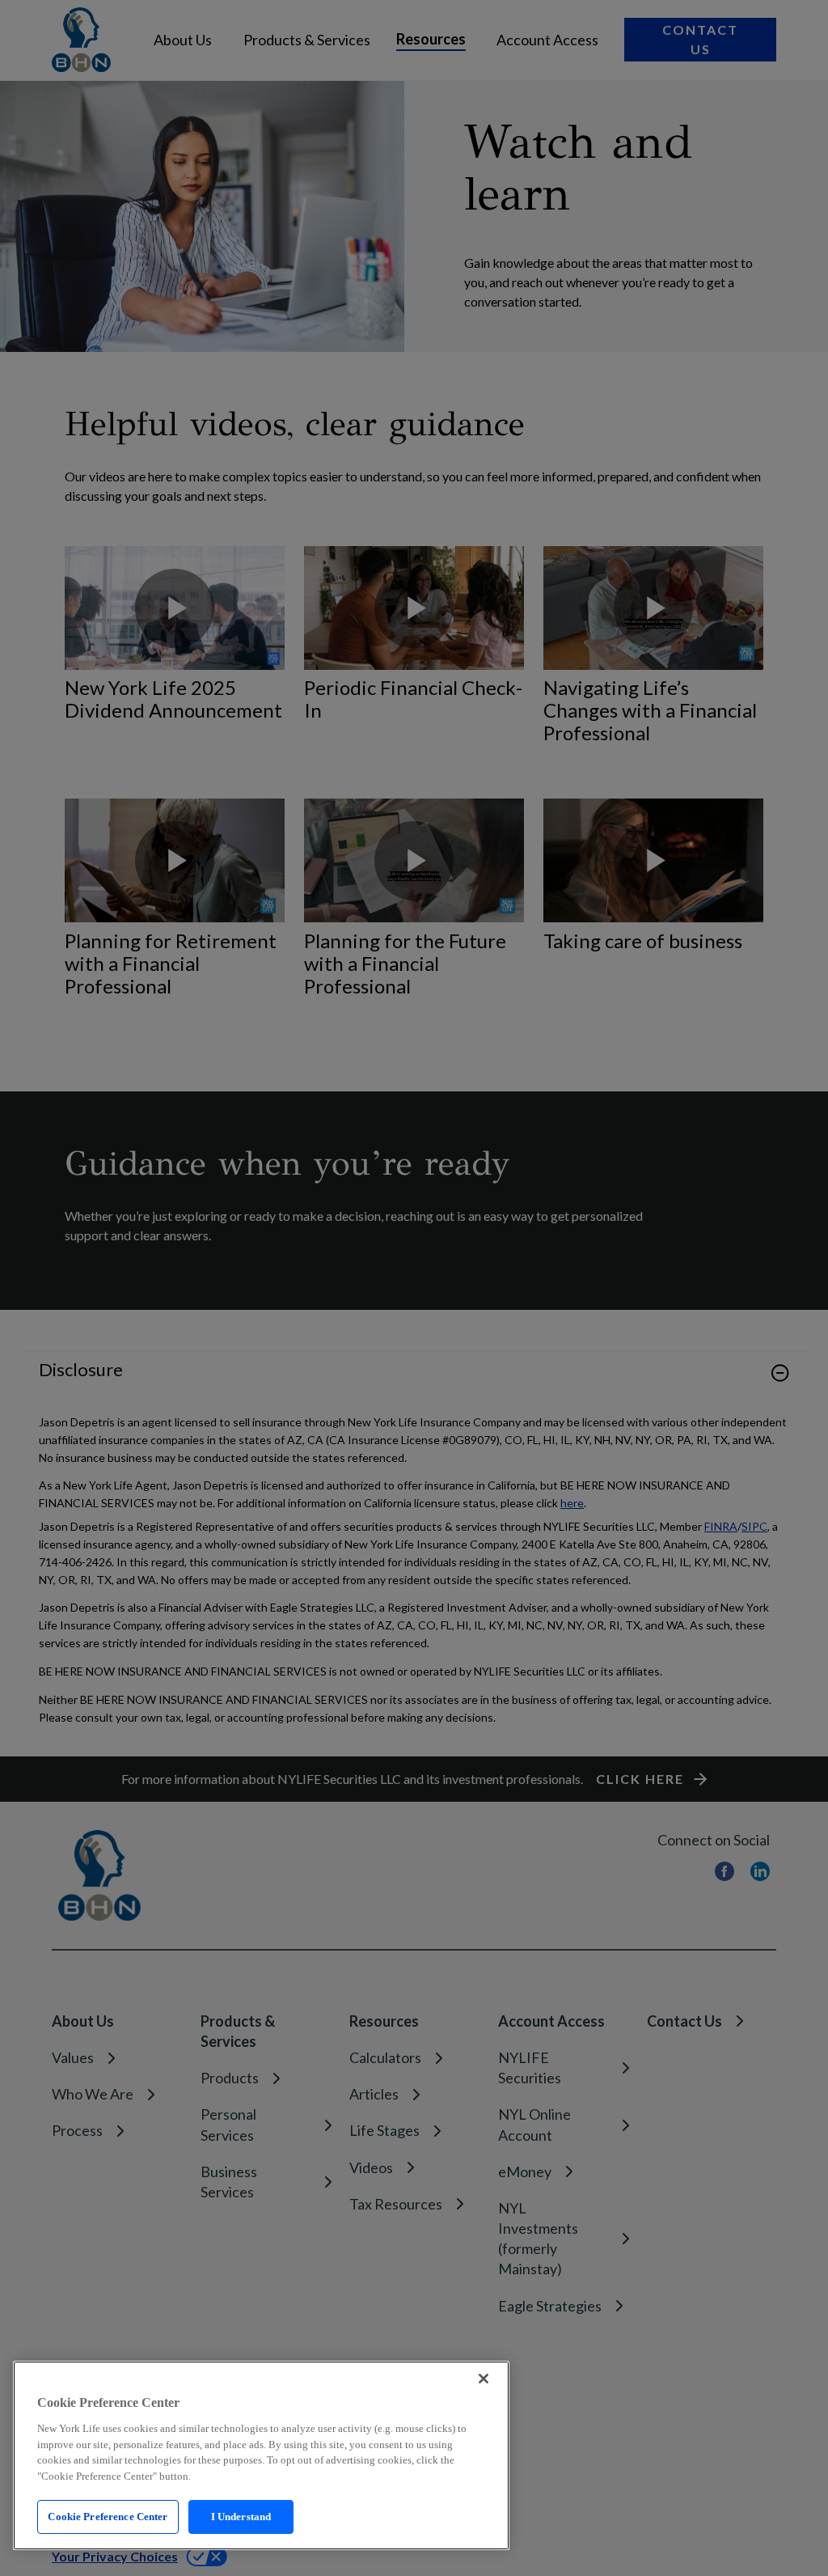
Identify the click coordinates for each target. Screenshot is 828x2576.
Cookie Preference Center (108, 2517)
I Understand (241, 2517)
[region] (261, 2455)
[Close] (484, 2379)
